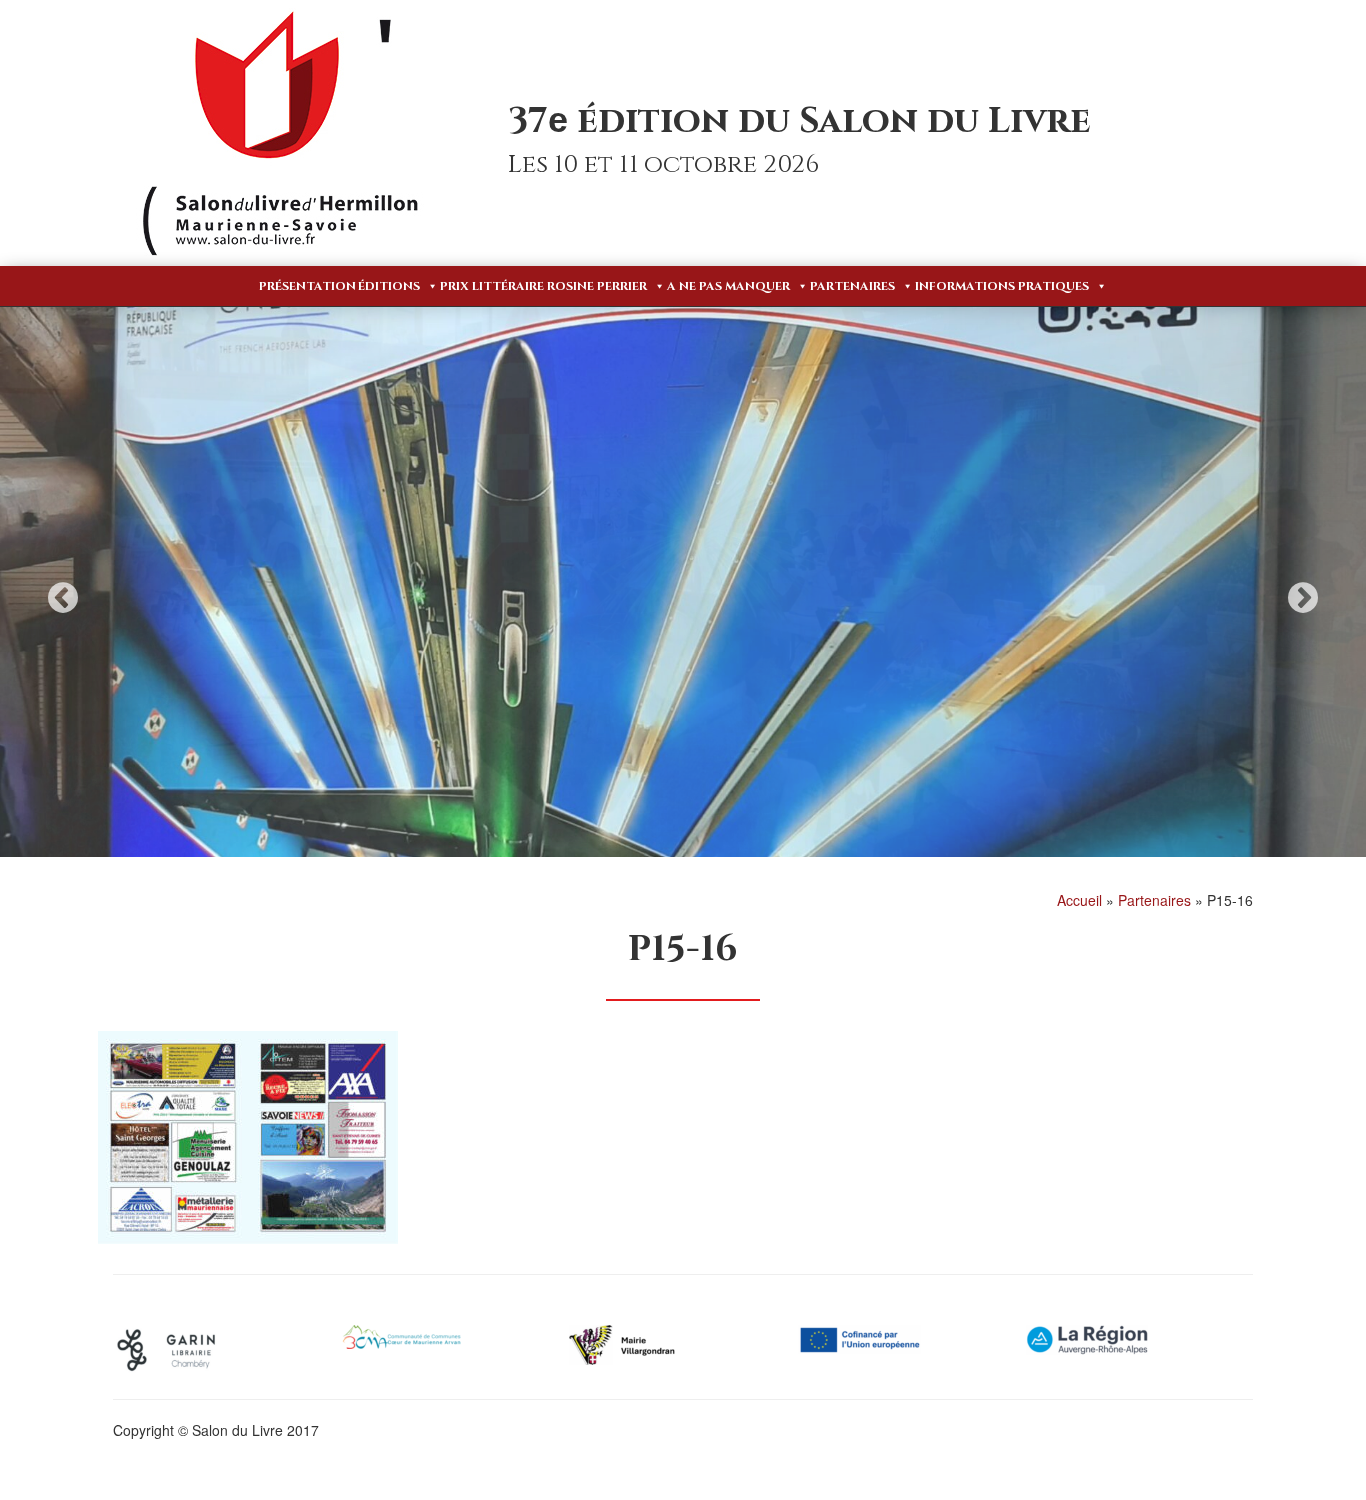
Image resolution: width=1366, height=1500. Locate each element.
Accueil (1079, 900)
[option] (683, 582)
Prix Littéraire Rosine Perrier (543, 286)
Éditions (389, 286)
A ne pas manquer (728, 286)
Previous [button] (63, 597)
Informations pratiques (1002, 286)
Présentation (307, 286)
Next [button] (1303, 597)
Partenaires (852, 286)
